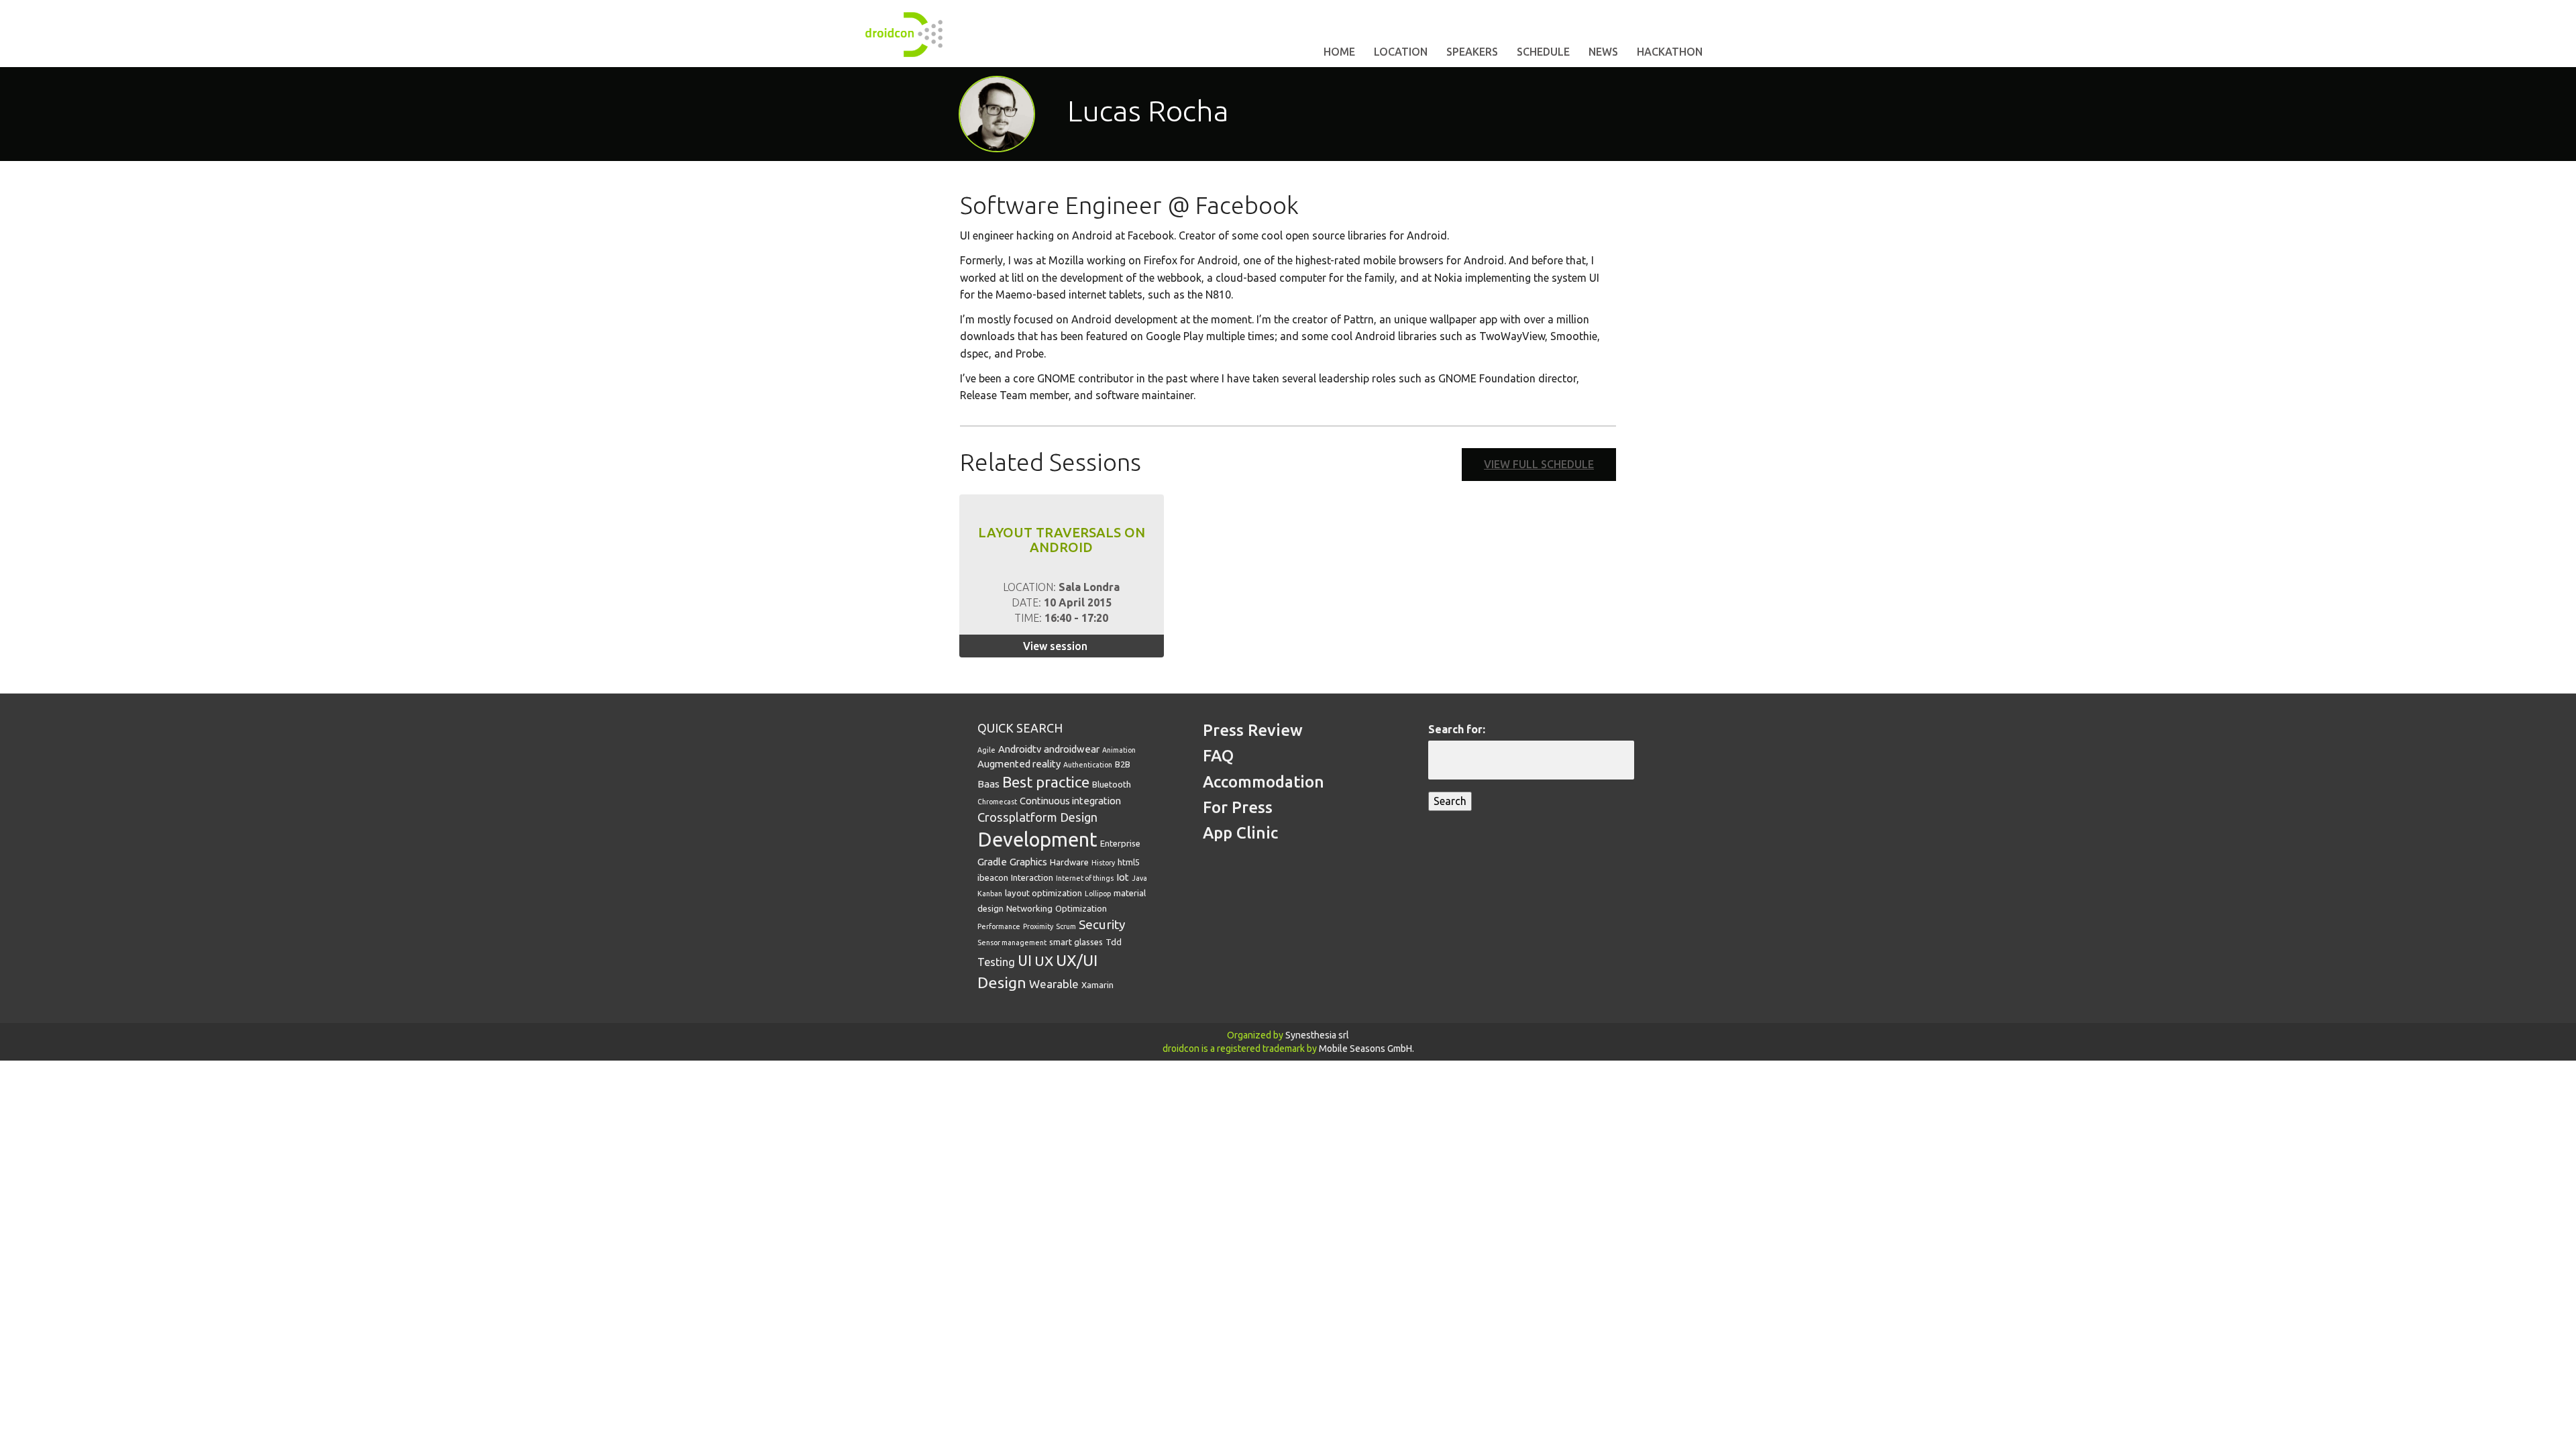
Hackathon (1670, 52)
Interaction (1032, 877)
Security (1102, 924)
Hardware (1069, 862)
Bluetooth (1112, 784)
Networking (1029, 908)
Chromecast (997, 802)
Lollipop (1098, 894)
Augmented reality (1019, 764)
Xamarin (1097, 985)
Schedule (1543, 52)
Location (1401, 52)
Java (1139, 878)
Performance (999, 926)
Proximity (1038, 926)
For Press (1238, 807)
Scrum (1066, 926)
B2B (1123, 764)
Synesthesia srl (1317, 1035)
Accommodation (1264, 782)
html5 (1129, 862)
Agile (986, 750)
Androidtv (1020, 749)
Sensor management (1012, 943)
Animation (1119, 750)
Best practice (1046, 782)
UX (1044, 961)
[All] (1559, 113)
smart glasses (1076, 942)
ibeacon (993, 877)
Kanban (990, 894)
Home (1339, 52)
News (1603, 52)
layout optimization (1043, 893)
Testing (996, 962)
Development (1037, 840)
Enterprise (1120, 843)
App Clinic (1240, 833)
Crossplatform (1017, 817)
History (1103, 863)
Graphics (1028, 862)
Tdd (1114, 942)
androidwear (1072, 749)
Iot (1123, 877)
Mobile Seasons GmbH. (1366, 1049)
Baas (988, 784)
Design (1079, 817)
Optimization (1081, 908)
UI (1025, 961)
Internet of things (1085, 878)
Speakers (1472, 52)
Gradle (992, 862)
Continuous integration (1070, 801)
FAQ (1218, 756)
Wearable (1054, 984)
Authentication (1088, 765)
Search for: (1457, 729)
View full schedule (1539, 464)
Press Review (1253, 730)
